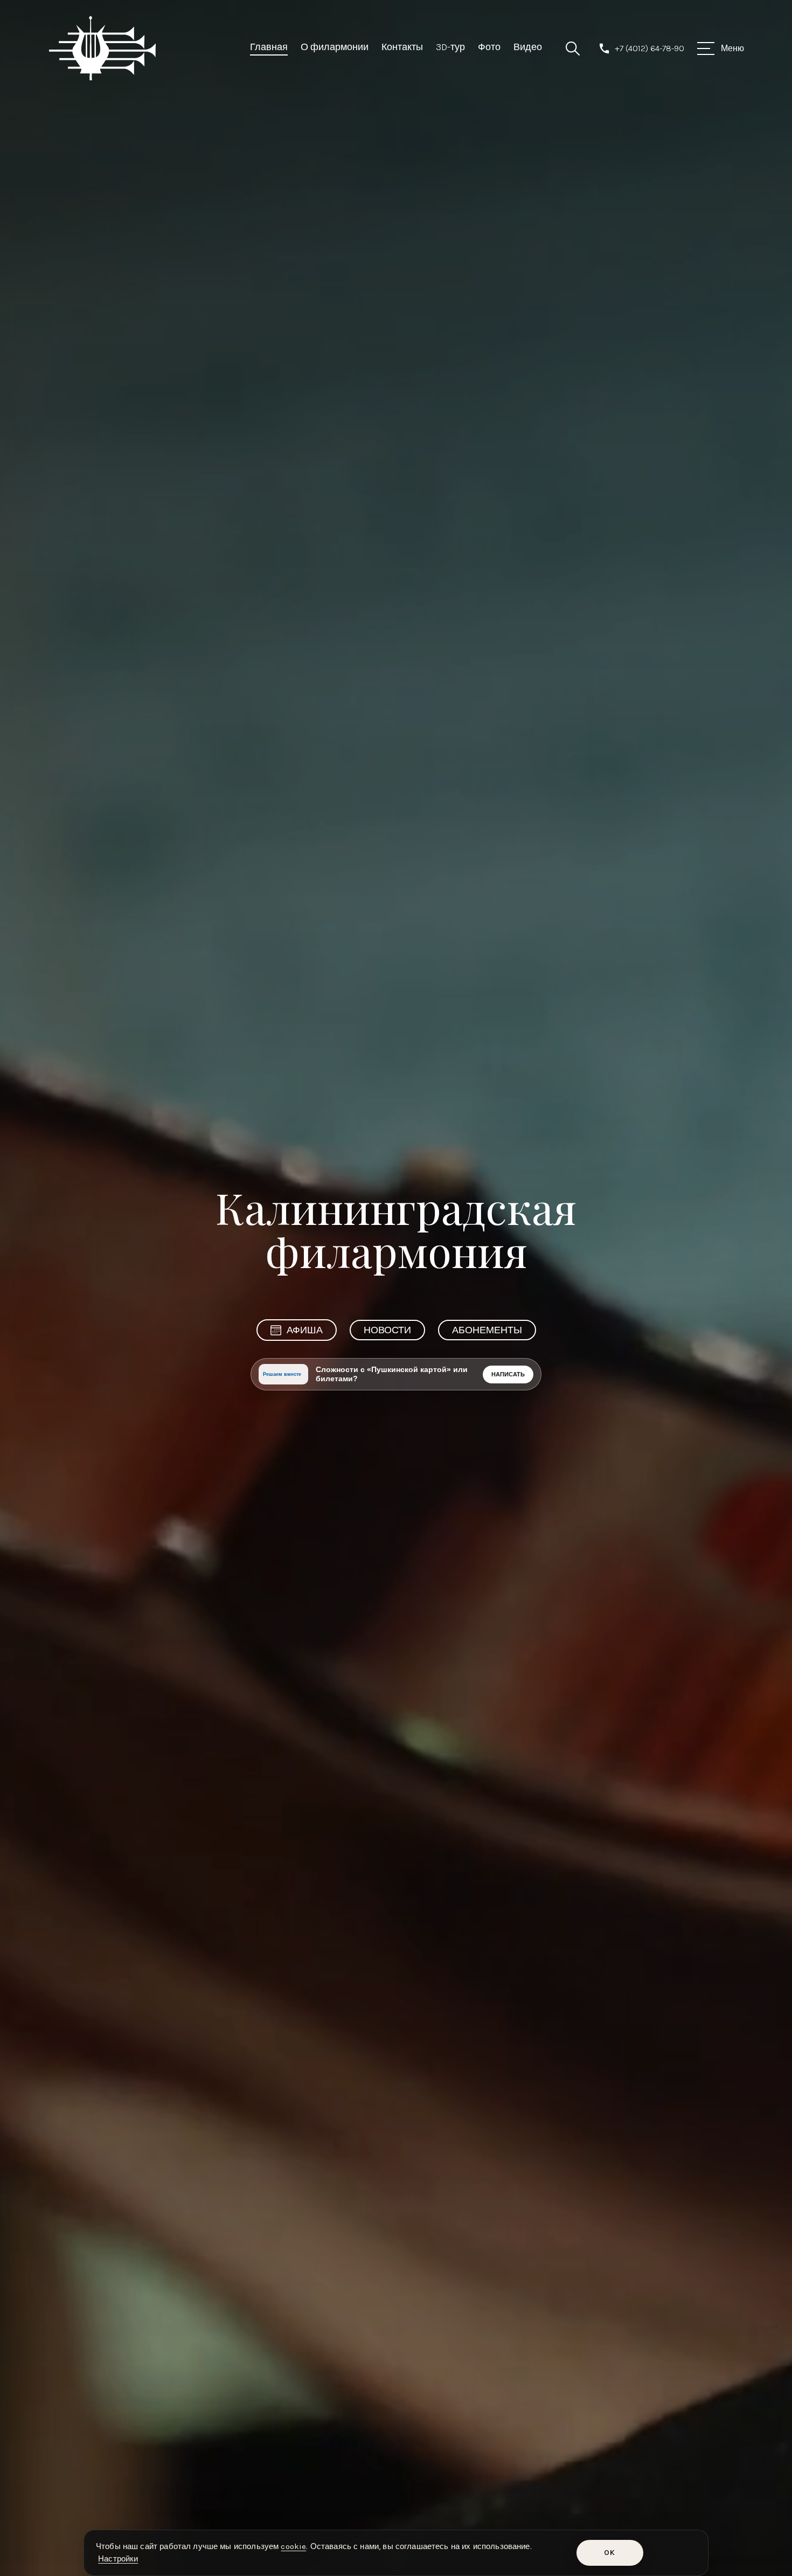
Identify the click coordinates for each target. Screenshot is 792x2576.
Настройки (118, 2559)
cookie (293, 2546)
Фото (489, 47)
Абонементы (487, 1330)
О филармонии (335, 47)
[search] (573, 49)
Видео (528, 47)
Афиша (305, 1330)
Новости (387, 1330)
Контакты (402, 47)
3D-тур (450, 47)
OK (610, 2553)
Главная (269, 47)
